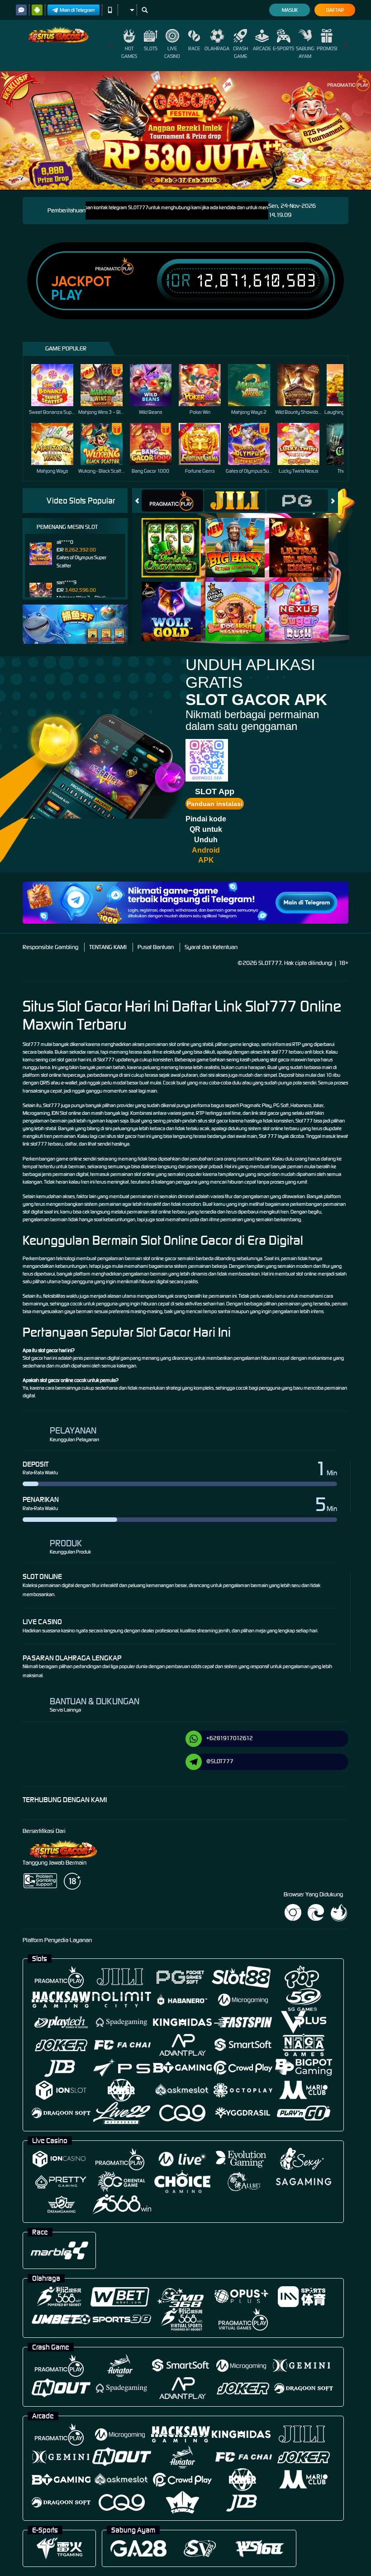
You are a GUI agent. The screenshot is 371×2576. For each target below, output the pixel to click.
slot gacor (218, 1121)
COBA (177, 538)
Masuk (290, 10)
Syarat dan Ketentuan (211, 947)
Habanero (301, 1105)
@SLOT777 (220, 1761)
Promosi (327, 48)
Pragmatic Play (256, 1105)
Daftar (335, 10)
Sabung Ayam (305, 52)
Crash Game (240, 52)
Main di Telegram (77, 10)
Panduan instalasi (215, 804)
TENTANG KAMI (108, 947)
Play (67, 295)
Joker (318, 1105)
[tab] (172, 501)
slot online (161, 1212)
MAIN (58, 385)
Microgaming (36, 1113)
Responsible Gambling (50, 947)
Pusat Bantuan (156, 947)
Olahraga (217, 48)
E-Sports (283, 48)
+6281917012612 (230, 1738)
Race (194, 48)
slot (44, 1075)
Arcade (262, 48)
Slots (151, 48)
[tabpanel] (185, 130)
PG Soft (281, 1105)
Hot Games (129, 52)
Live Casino (172, 52)
